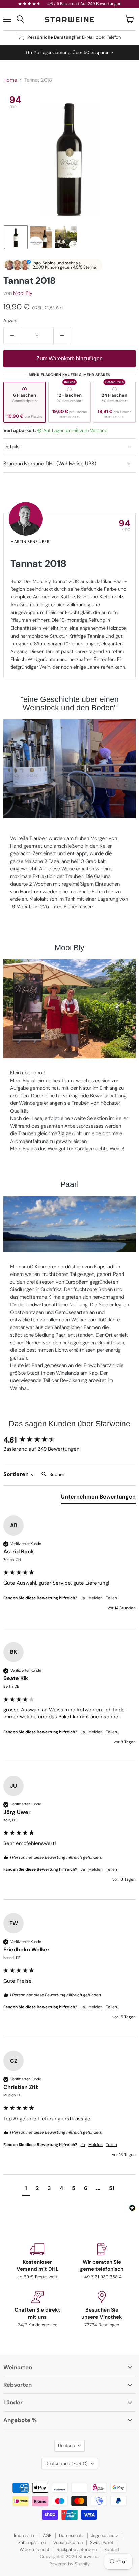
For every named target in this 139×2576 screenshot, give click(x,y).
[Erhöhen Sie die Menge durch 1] (62, 336)
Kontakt (112, 2550)
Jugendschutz (105, 2535)
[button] (16, 237)
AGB (47, 2535)
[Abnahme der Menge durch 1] (12, 336)
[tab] (98, 1498)
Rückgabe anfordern (77, 2550)
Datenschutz (71, 2535)
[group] (69, 1440)
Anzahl (10, 321)
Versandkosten (68, 2542)
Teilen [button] (112, 1598)
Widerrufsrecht (34, 2550)
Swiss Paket (102, 2542)
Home (10, 80)
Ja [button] (83, 1598)
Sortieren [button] (17, 1474)
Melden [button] (95, 1598)
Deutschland (66, 2463)
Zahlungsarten (32, 2542)
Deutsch (66, 2446)
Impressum (25, 2535)
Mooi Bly (23, 293)
